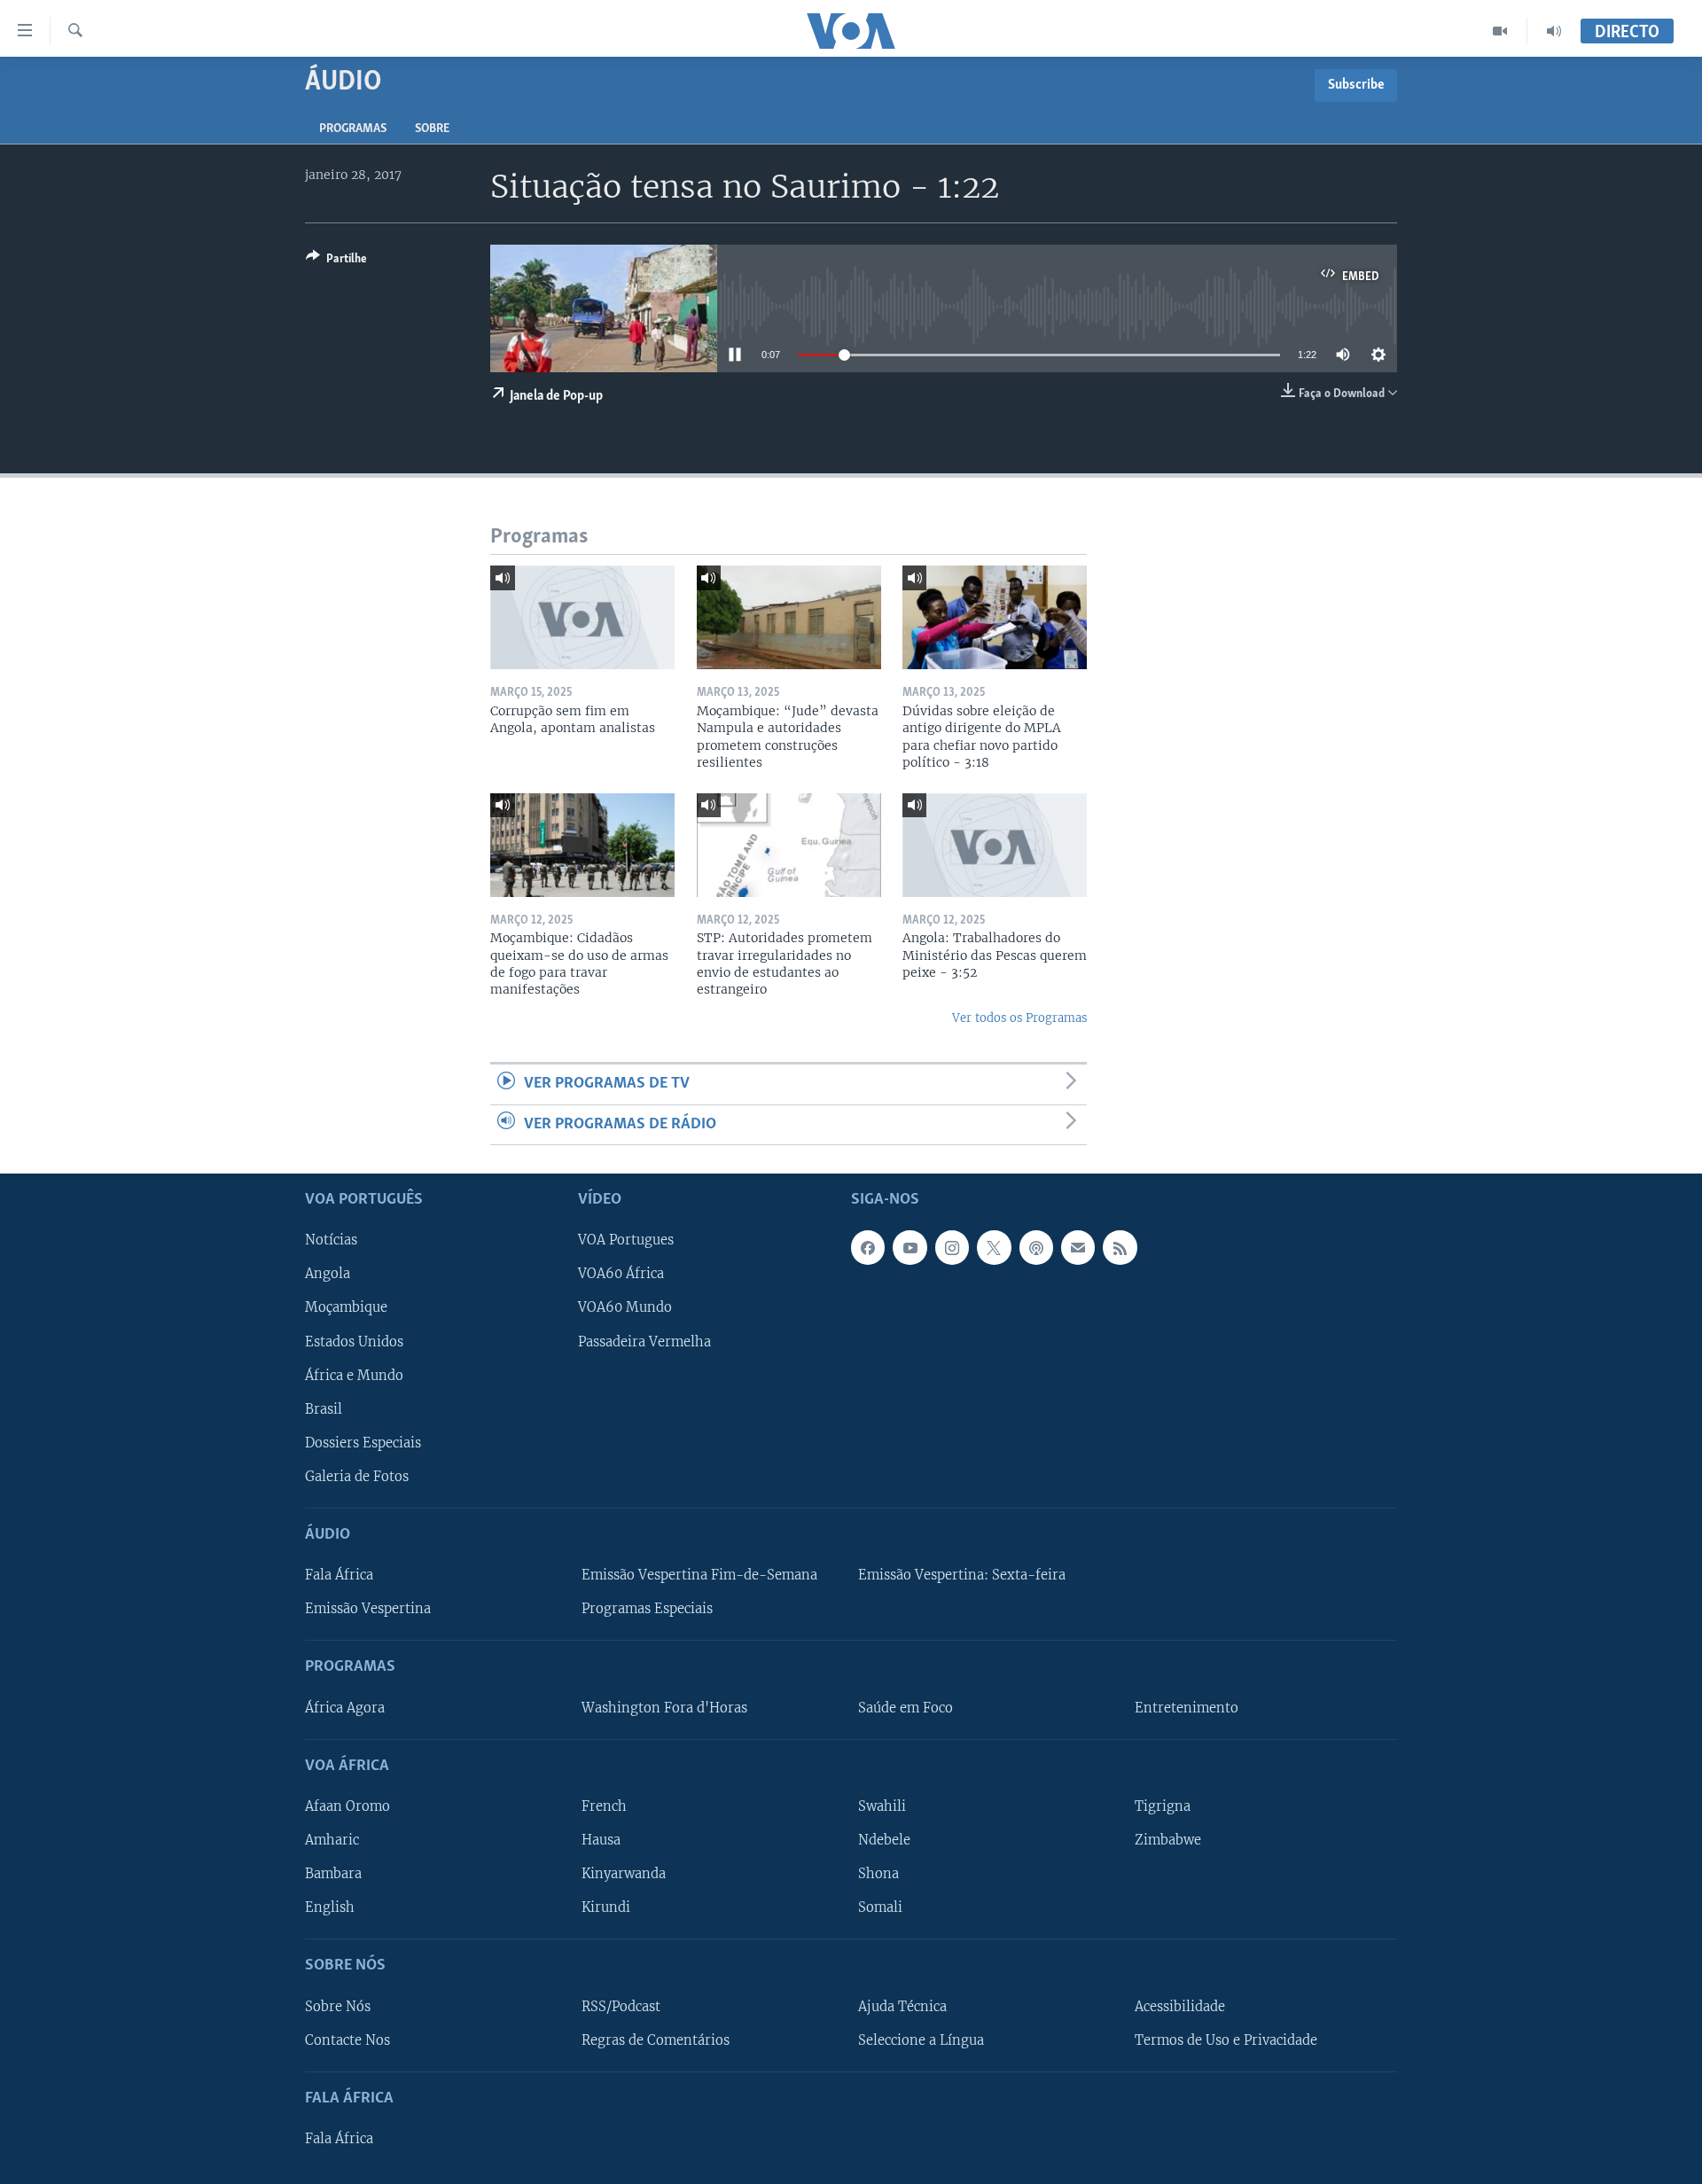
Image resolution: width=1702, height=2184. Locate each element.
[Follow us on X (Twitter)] (994, 1247)
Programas (353, 129)
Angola (328, 1275)
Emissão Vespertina (368, 1609)
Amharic (332, 1840)
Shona (878, 1874)
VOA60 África (621, 1275)
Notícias (331, 1240)
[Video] (1500, 31)
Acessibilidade (1180, 2007)
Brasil (324, 1409)
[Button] (336, 261)
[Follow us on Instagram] (952, 1247)
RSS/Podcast (621, 2007)
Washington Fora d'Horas (664, 1708)
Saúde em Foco (906, 1708)
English (330, 1907)
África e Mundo (354, 1376)
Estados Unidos (354, 1342)
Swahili (882, 1806)
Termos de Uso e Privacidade (1226, 2040)
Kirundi (606, 1907)
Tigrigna (1163, 1806)
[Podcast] (1036, 1247)
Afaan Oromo (347, 1806)
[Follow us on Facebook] (868, 1247)
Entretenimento (1187, 1708)
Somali (880, 1907)
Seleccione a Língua (921, 2040)
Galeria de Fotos (357, 1477)
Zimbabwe (1168, 1840)
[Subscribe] (1078, 1247)
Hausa (601, 1840)
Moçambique (346, 1308)
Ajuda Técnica (902, 2007)
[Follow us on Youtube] (910, 1247)
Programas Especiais (647, 1609)
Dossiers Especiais (363, 1443)
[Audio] (1554, 31)
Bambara (333, 1874)
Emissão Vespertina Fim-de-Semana (699, 1575)
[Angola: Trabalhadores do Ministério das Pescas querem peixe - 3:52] (995, 845)
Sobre (432, 129)
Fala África (339, 1575)
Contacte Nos (347, 2040)
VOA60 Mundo (625, 1308)
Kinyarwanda (624, 1874)
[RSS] (1120, 1247)
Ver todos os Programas (1019, 1018)
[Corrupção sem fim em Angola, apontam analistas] (582, 617)
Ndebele (884, 1840)
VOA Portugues (626, 1240)
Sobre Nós (338, 2007)
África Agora (345, 1708)
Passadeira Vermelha (644, 1342)
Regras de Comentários (656, 2040)
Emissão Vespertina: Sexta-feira (962, 1575)
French (604, 1806)
